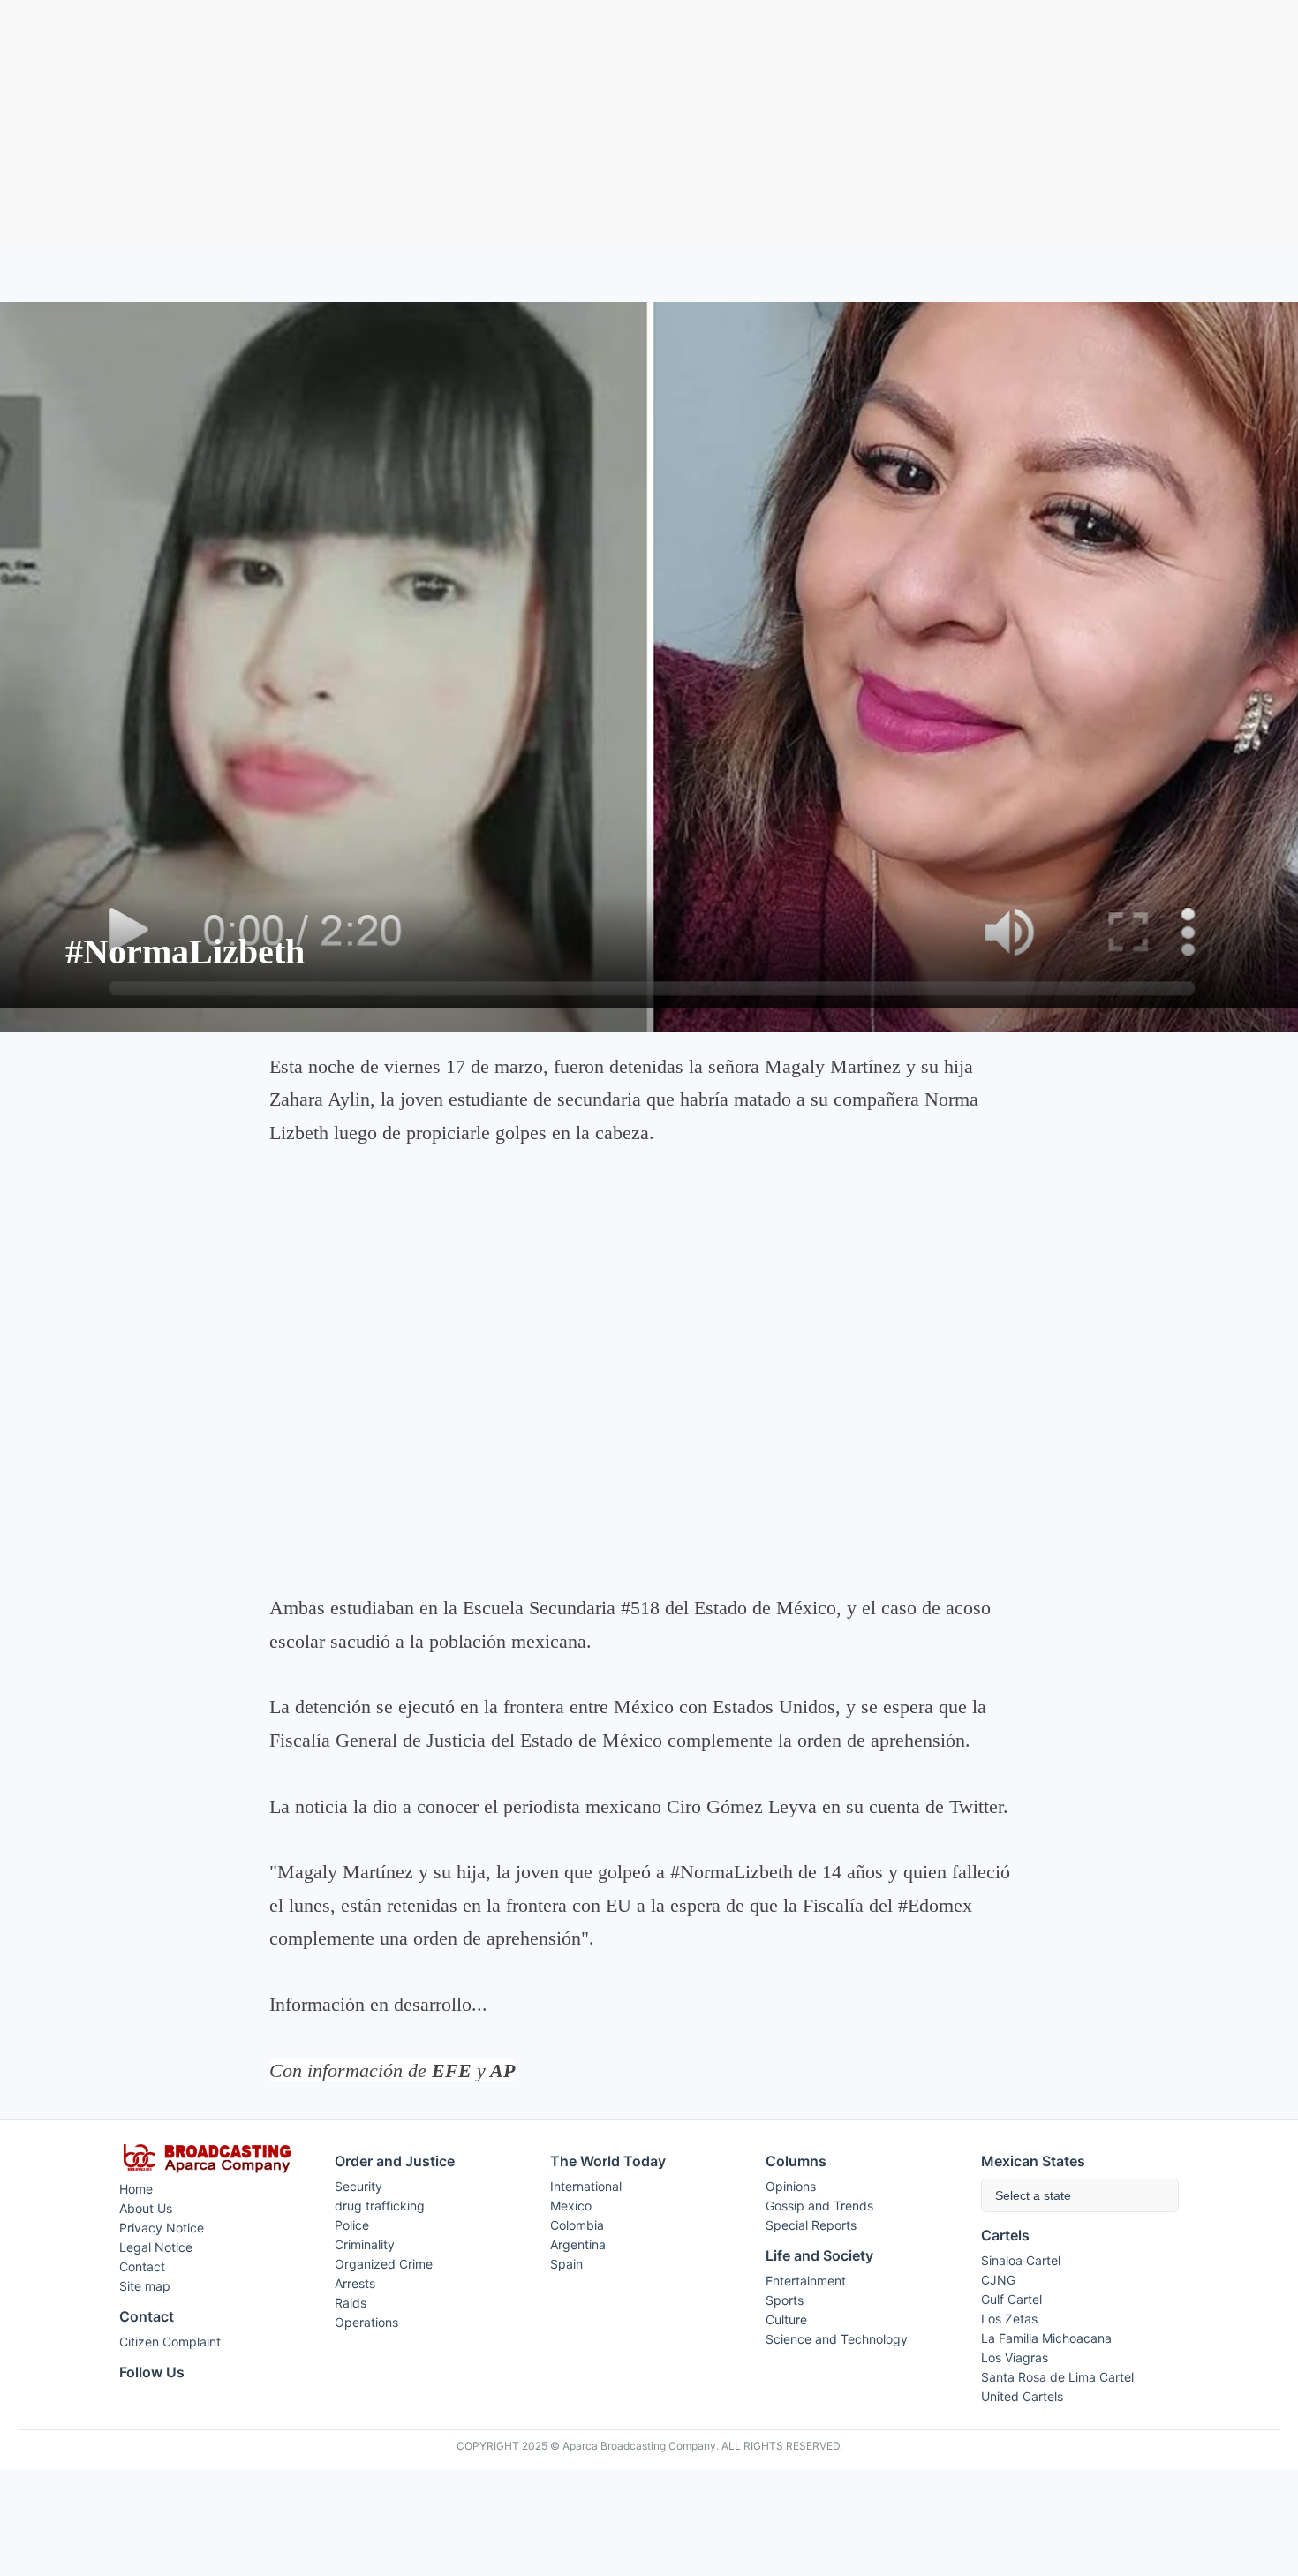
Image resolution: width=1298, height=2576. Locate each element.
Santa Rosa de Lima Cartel (1057, 2377)
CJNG (998, 2280)
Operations (366, 2322)
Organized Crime (384, 2264)
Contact (142, 2266)
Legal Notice (156, 2247)
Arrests (355, 2283)
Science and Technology (837, 2339)
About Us (146, 2208)
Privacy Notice (162, 2228)
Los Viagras (1015, 2357)
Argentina (578, 2244)
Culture (786, 2319)
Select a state (1033, 2195)
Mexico (571, 2206)
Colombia (577, 2225)
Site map (145, 2286)
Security (358, 2186)
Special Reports (811, 2225)
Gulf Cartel (1011, 2299)
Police (352, 2225)
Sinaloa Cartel (1021, 2260)
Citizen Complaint (170, 2342)
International (586, 2186)
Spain (566, 2264)
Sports (785, 2300)
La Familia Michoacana (1046, 2338)
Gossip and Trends (819, 2206)
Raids (351, 2303)
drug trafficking (380, 2206)
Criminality (365, 2244)
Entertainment (806, 2281)
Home (136, 2189)
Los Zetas (1009, 2319)
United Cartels (1022, 2396)
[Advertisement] (649, 125)
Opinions (791, 2186)
